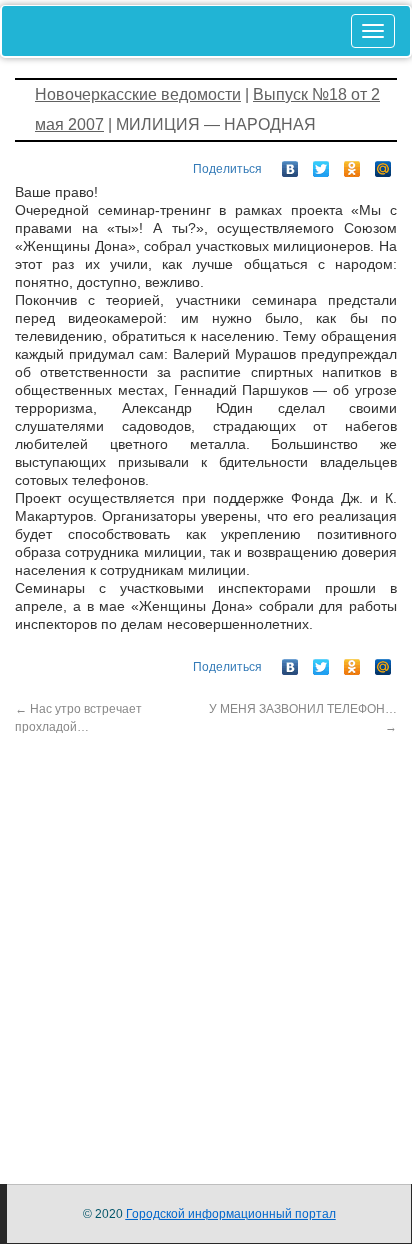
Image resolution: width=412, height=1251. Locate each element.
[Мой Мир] (383, 164)
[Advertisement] (206, 942)
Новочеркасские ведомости (138, 94)
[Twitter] (321, 164)
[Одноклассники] (352, 164)
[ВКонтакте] (290, 164)
